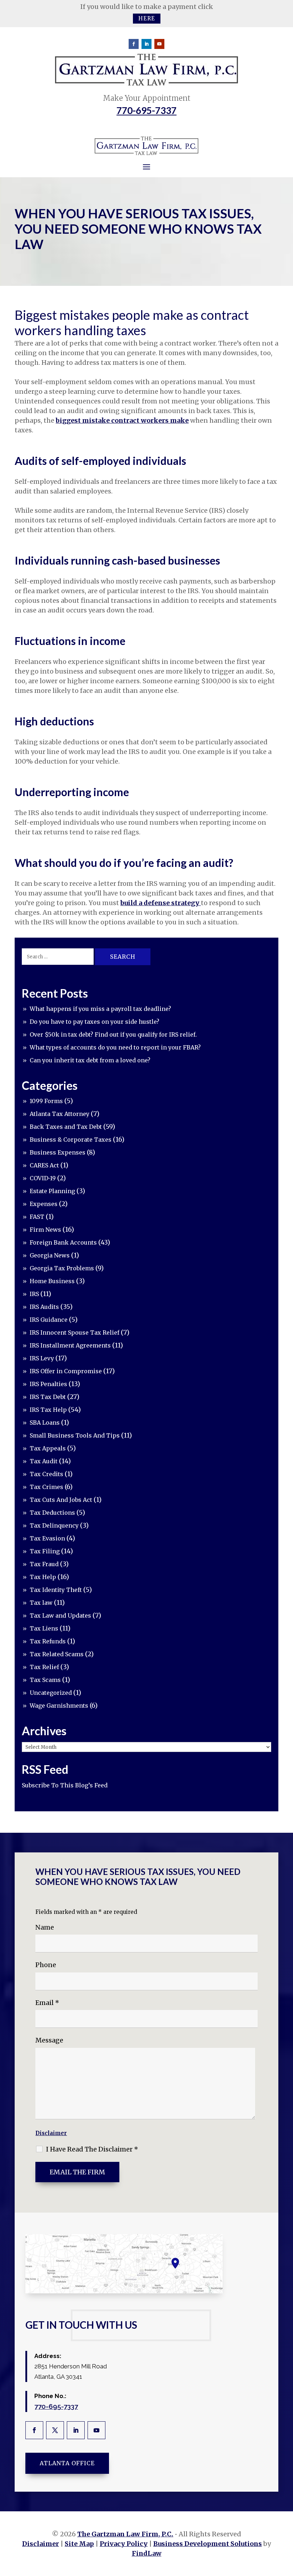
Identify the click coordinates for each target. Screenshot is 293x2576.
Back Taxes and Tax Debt (66, 1127)
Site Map (79, 2544)
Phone (46, 1965)
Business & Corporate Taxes (71, 1140)
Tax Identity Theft (56, 1590)
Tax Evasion (47, 1538)
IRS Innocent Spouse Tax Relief (75, 1332)
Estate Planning (52, 1191)
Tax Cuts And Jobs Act (61, 1500)
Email (47, 2003)
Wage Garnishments (59, 1706)
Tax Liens (44, 1628)
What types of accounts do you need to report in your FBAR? (115, 1047)
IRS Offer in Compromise (66, 1371)
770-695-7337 (146, 110)
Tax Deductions (52, 1513)
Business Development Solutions (208, 2544)
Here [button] (147, 18)
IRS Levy (42, 1358)
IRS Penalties (48, 1384)
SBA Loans (45, 1423)
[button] (286, 2524)
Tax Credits (46, 1474)
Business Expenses (58, 1152)
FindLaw (147, 2553)
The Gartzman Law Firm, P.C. (125, 2534)
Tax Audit (44, 1461)
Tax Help (43, 1577)
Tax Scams (45, 1680)
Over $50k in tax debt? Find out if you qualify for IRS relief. (113, 1034)
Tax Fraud (44, 1564)
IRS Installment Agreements (70, 1345)
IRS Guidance (49, 1320)
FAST (37, 1217)
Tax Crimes (46, 1487)
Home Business (52, 1281)
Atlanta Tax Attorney (59, 1114)
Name (45, 1927)
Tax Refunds (48, 1641)
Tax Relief (44, 1667)
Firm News (45, 1230)
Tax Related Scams (57, 1654)
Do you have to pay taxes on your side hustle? (95, 1022)
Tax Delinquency (54, 1525)
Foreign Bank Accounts (63, 1242)
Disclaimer (51, 2133)
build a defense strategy (161, 903)
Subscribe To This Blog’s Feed (65, 1785)
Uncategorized (51, 1693)
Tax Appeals (48, 1448)
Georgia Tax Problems (62, 1268)
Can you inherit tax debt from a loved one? (90, 1060)
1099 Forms (46, 1101)
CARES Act (44, 1165)
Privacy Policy (124, 2544)
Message (49, 2040)
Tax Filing (45, 1551)
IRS (34, 1294)
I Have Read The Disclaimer (92, 2149)
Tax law (41, 1603)
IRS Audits (44, 1307)
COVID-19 (43, 1178)
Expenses (44, 1204)
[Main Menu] (146, 167)
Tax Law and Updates (60, 1615)
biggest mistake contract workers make (122, 420)
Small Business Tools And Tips (75, 1435)
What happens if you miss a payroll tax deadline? (100, 1009)
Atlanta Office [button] (67, 2463)
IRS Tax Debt (48, 1397)
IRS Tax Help (48, 1410)
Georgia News (50, 1255)
